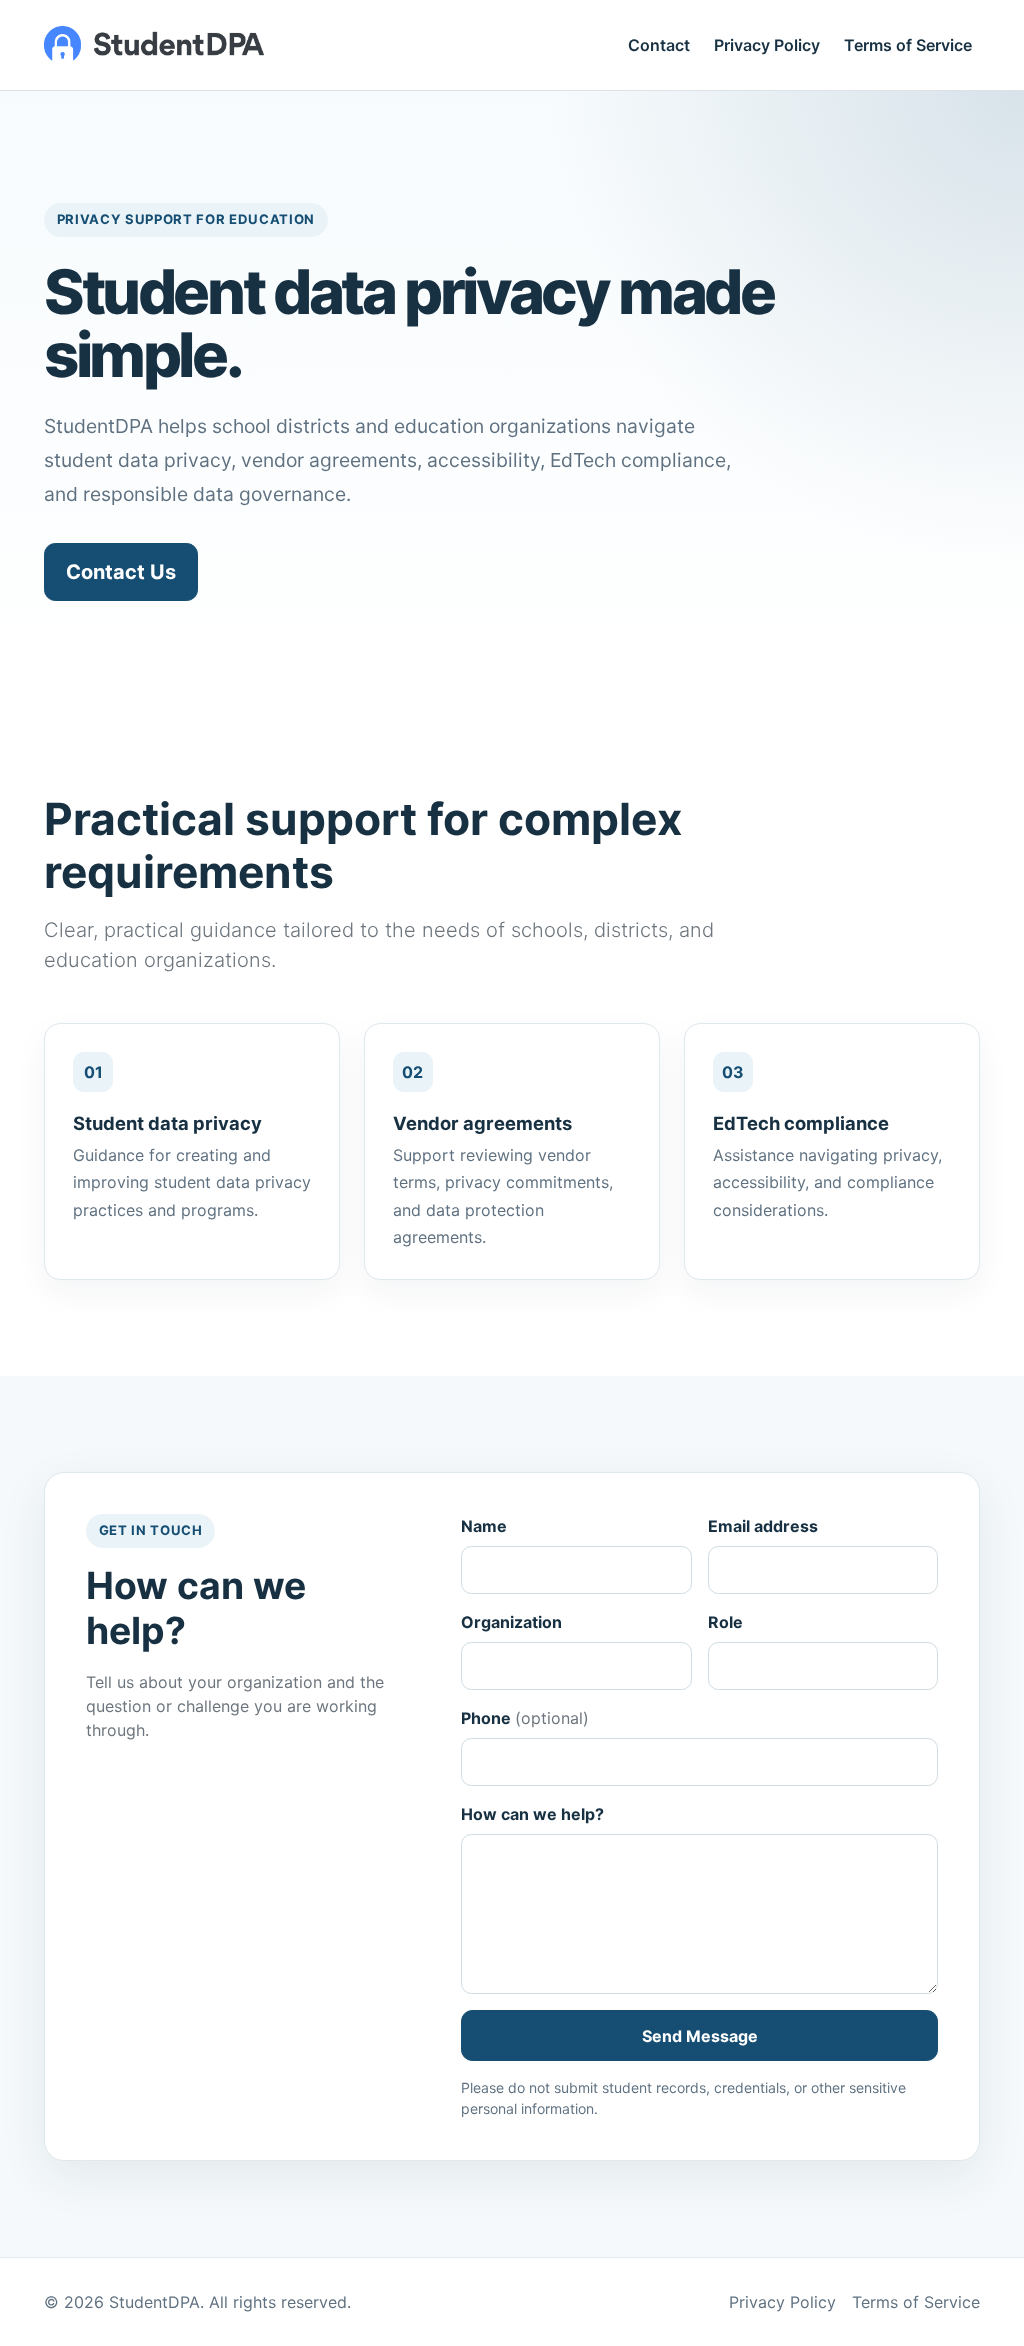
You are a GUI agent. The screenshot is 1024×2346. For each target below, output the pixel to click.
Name (484, 1526)
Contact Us (121, 572)
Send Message (700, 2036)
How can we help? (532, 1814)
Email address (763, 1526)
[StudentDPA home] (154, 45)
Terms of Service (908, 45)
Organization (511, 1622)
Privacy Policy (767, 45)
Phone (525, 1718)
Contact (659, 45)
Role (725, 1622)
